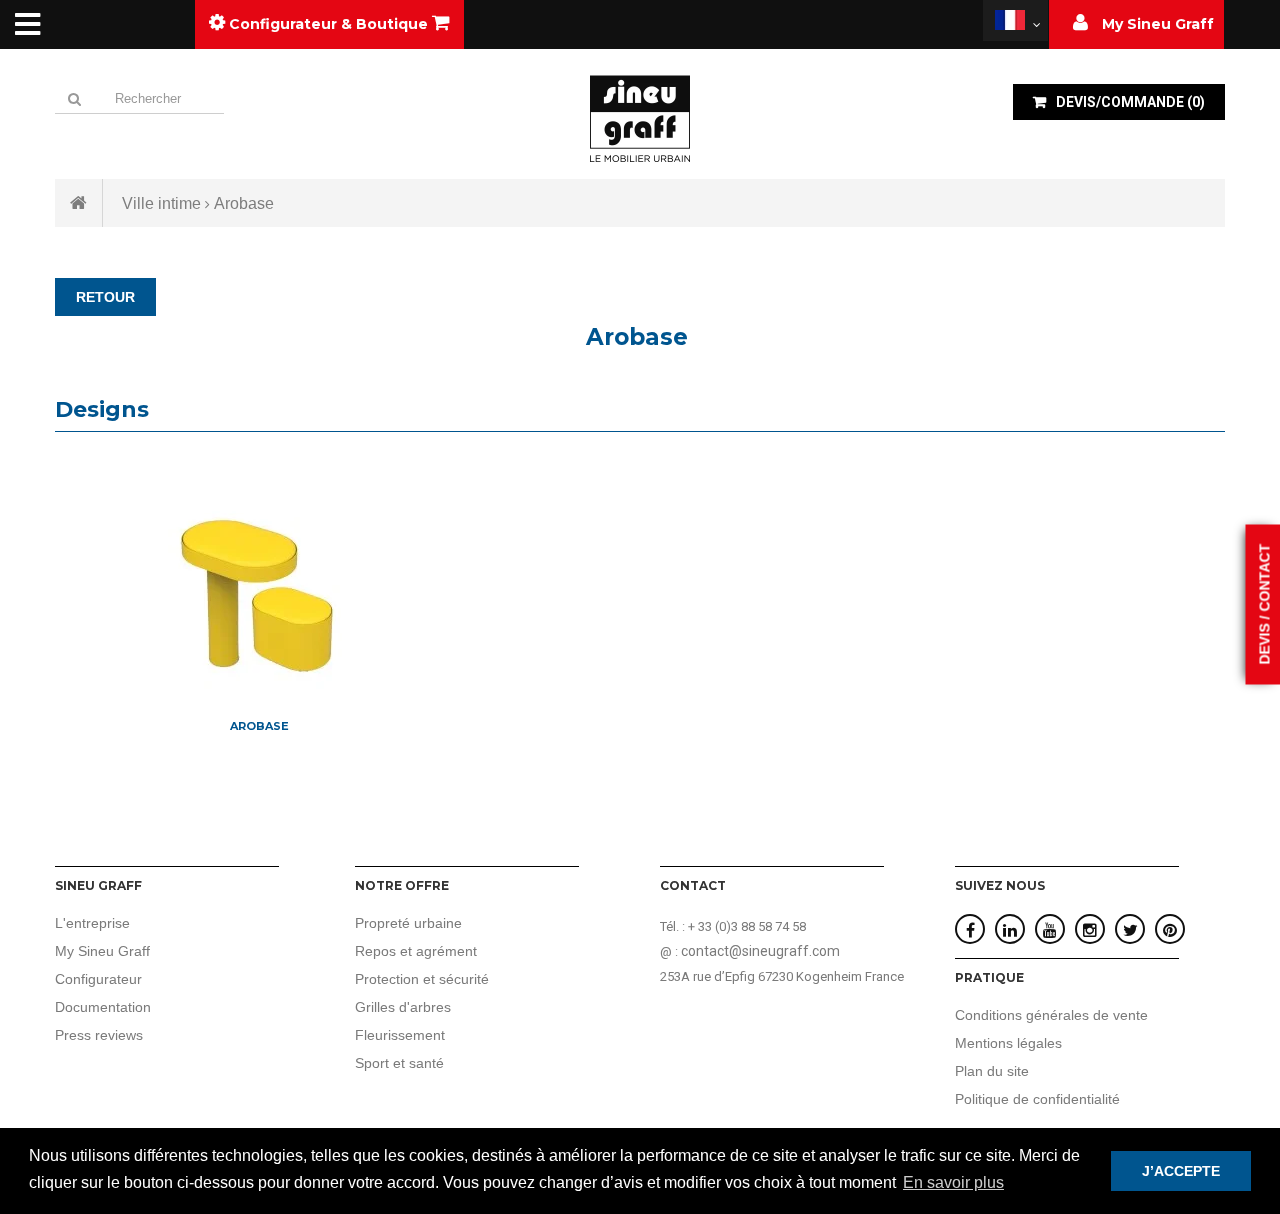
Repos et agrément (416, 951)
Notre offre (402, 885)
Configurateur (98, 979)
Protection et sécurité (422, 979)
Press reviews (99, 1035)
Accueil (79, 203)
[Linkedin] (1010, 930)
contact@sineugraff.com (760, 951)
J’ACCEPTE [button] (1181, 1171)
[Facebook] (970, 930)
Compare (259, 686)
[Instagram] (1090, 930)
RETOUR (105, 297)
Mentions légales (1008, 1043)
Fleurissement (400, 1035)
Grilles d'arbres (403, 1007)
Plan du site (992, 1071)
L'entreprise (92, 923)
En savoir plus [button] (953, 1182)
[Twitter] (1130, 930)
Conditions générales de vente (1051, 1015)
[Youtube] (1050, 930)
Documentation (103, 1007)
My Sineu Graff (102, 951)
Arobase (259, 726)
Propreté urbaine (408, 923)
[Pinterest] (1170, 930)
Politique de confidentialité (1037, 1099)
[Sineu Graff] (640, 118)
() (1130, 102)
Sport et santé (399, 1063)
